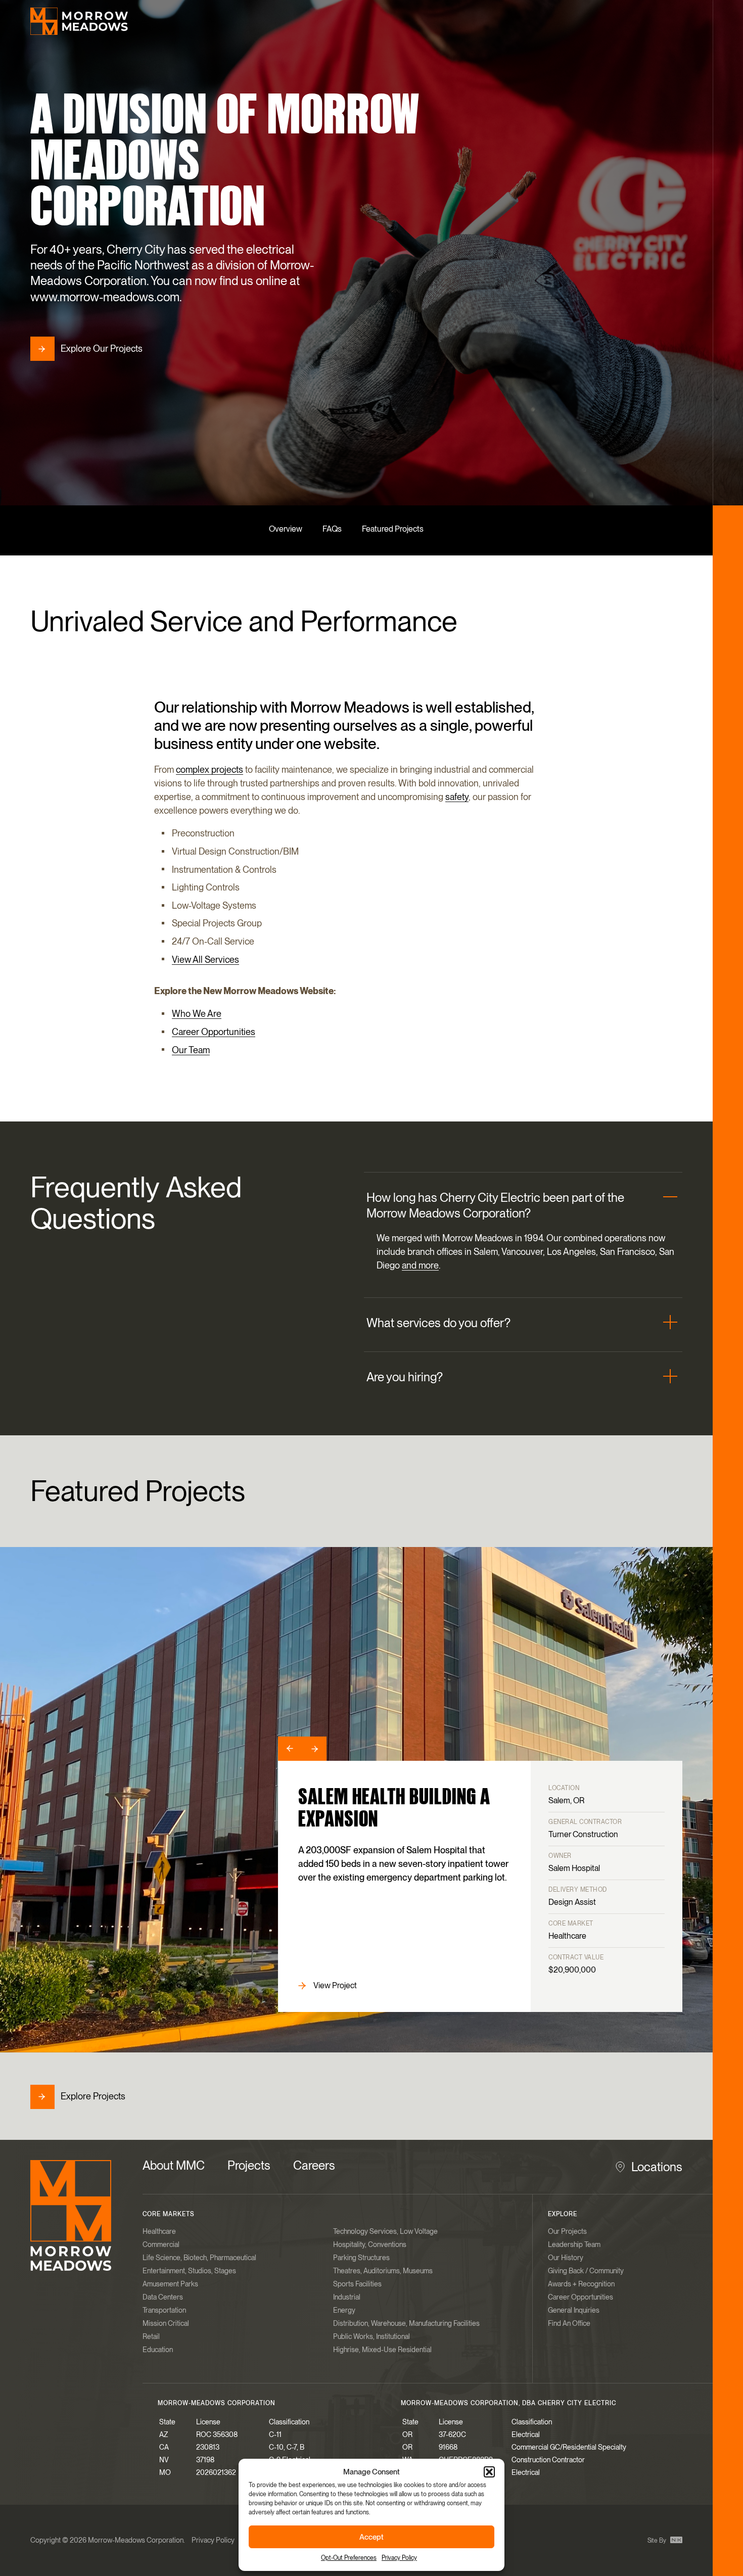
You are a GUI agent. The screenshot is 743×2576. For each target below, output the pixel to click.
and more (420, 1266)
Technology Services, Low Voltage (385, 2231)
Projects (249, 2165)
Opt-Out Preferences (349, 2558)
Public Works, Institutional (371, 2336)
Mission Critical (166, 2323)
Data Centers (163, 2297)
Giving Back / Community (586, 2271)
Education (158, 2350)
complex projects (210, 769)
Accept (371, 2537)
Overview (286, 529)
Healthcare (159, 2231)
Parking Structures (361, 2258)
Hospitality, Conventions (370, 2244)
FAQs (332, 529)
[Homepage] (79, 21)
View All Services (205, 959)
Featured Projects (393, 529)
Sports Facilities (357, 2284)
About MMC (174, 2165)
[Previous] (290, 1749)
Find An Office (569, 2323)
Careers (314, 2165)
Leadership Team (574, 2244)
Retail (151, 2336)
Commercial (161, 2244)
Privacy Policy (399, 2558)
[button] (489, 2472)
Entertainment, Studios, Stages (189, 2271)
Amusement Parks (170, 2284)
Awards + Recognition (581, 2284)
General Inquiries (574, 2310)
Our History (566, 2258)
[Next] (314, 1749)
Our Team (191, 1050)
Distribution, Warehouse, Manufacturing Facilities (406, 2323)
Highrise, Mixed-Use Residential (382, 2350)
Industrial (347, 2297)
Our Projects (567, 2231)
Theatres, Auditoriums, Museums (383, 2271)
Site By (658, 2541)
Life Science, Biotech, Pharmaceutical (199, 2258)
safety (457, 797)
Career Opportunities (214, 1032)
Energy (344, 2310)
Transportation (164, 2310)
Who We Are (197, 1014)
